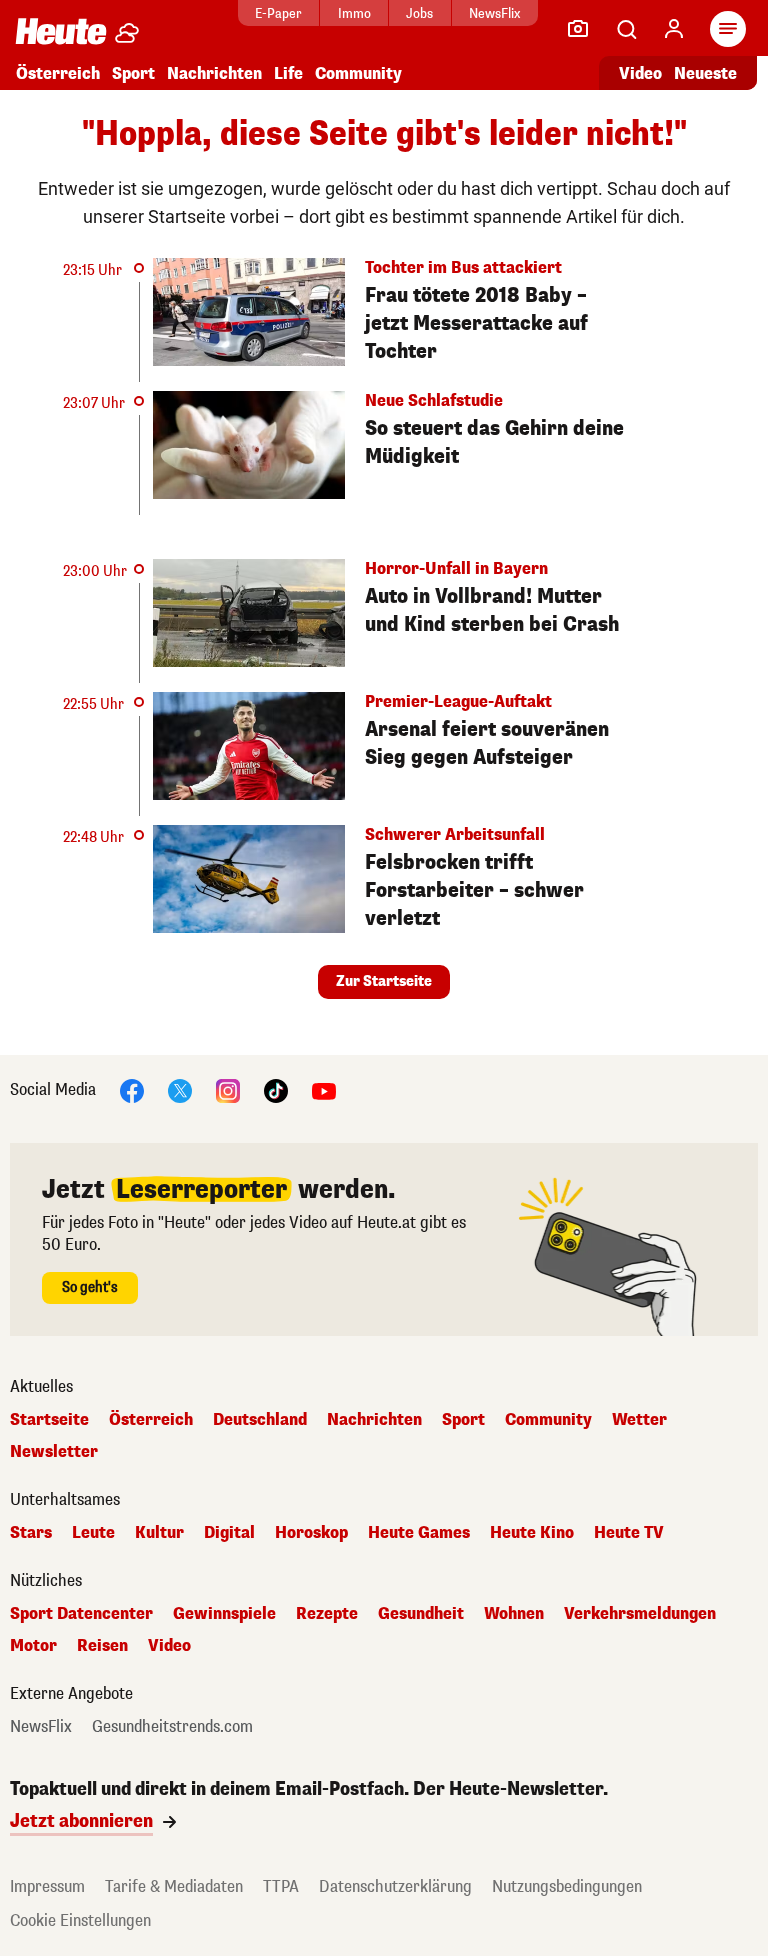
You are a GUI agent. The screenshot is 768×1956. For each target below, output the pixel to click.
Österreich (58, 73)
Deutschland (260, 1420)
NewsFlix (494, 13)
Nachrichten (374, 1420)
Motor (33, 1646)
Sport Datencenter (81, 1614)
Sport (133, 73)
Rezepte (327, 1614)
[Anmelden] (674, 29)
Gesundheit (421, 1614)
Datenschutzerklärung (395, 1886)
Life (288, 73)
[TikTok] (276, 1089)
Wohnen (514, 1614)
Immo (354, 13)
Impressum (47, 1886)
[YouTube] (324, 1089)
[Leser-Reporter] (578, 29)
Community (358, 73)
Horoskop (311, 1533)
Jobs (419, 13)
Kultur (159, 1533)
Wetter (639, 1420)
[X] (180, 1089)
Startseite (49, 1420)
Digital (229, 1533)
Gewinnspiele (224, 1614)
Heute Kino (532, 1533)
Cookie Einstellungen (80, 1920)
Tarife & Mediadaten (174, 1886)
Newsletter (54, 1452)
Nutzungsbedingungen (567, 1886)
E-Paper (278, 13)
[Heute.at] (61, 30)
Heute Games (419, 1533)
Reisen (102, 1646)
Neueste (705, 73)
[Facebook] (132, 1089)
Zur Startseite (384, 981)
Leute (93, 1533)
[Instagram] (228, 1089)
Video (640, 73)
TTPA (281, 1886)
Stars (31, 1533)
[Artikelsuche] (626, 29)
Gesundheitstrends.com (172, 1727)
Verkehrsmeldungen (640, 1614)
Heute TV (629, 1533)
